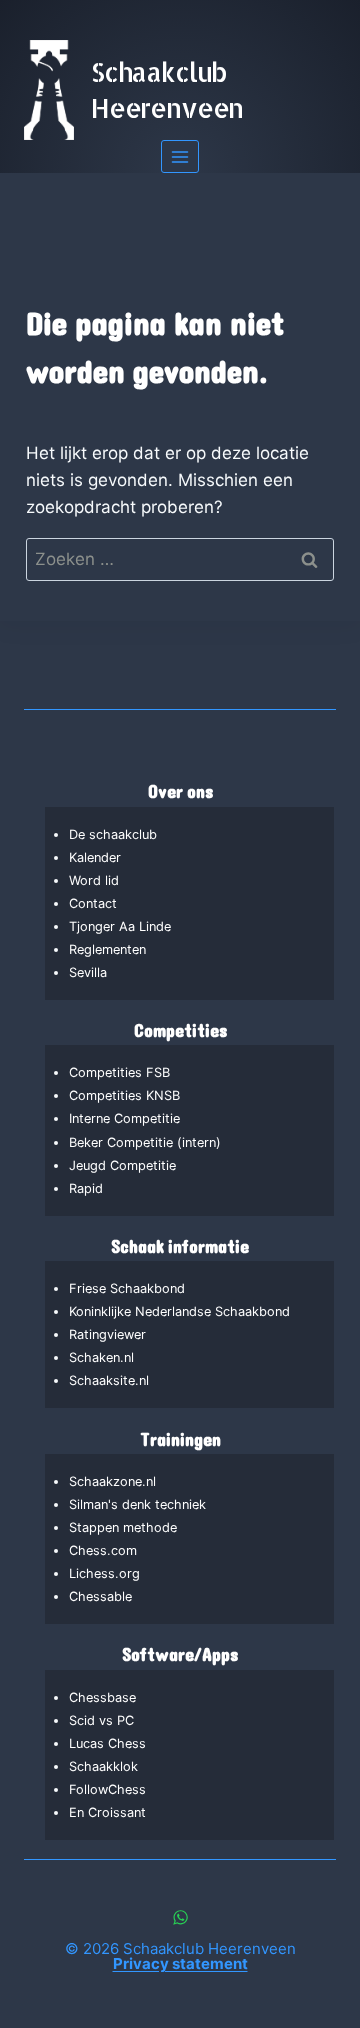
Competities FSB (119, 1072)
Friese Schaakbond (127, 1288)
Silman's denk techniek (137, 1504)
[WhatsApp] (180, 1917)
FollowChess (107, 1789)
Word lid (94, 880)
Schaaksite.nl (109, 1380)
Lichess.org (104, 1573)
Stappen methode (123, 1527)
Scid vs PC (101, 1720)
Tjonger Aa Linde (120, 926)
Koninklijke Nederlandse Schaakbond (179, 1311)
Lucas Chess (107, 1743)
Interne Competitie (124, 1118)
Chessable (100, 1596)
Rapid (86, 1188)
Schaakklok (103, 1766)
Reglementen (107, 949)
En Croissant (107, 1812)
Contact (93, 903)
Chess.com (103, 1550)
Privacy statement (180, 1963)
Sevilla (88, 972)
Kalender (95, 857)
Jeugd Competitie (122, 1165)
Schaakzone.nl (112, 1481)
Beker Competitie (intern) (145, 1142)
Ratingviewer (107, 1334)
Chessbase (102, 1697)
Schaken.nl (101, 1357)
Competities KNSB (124, 1095)
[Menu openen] (180, 156)
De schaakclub (113, 834)
